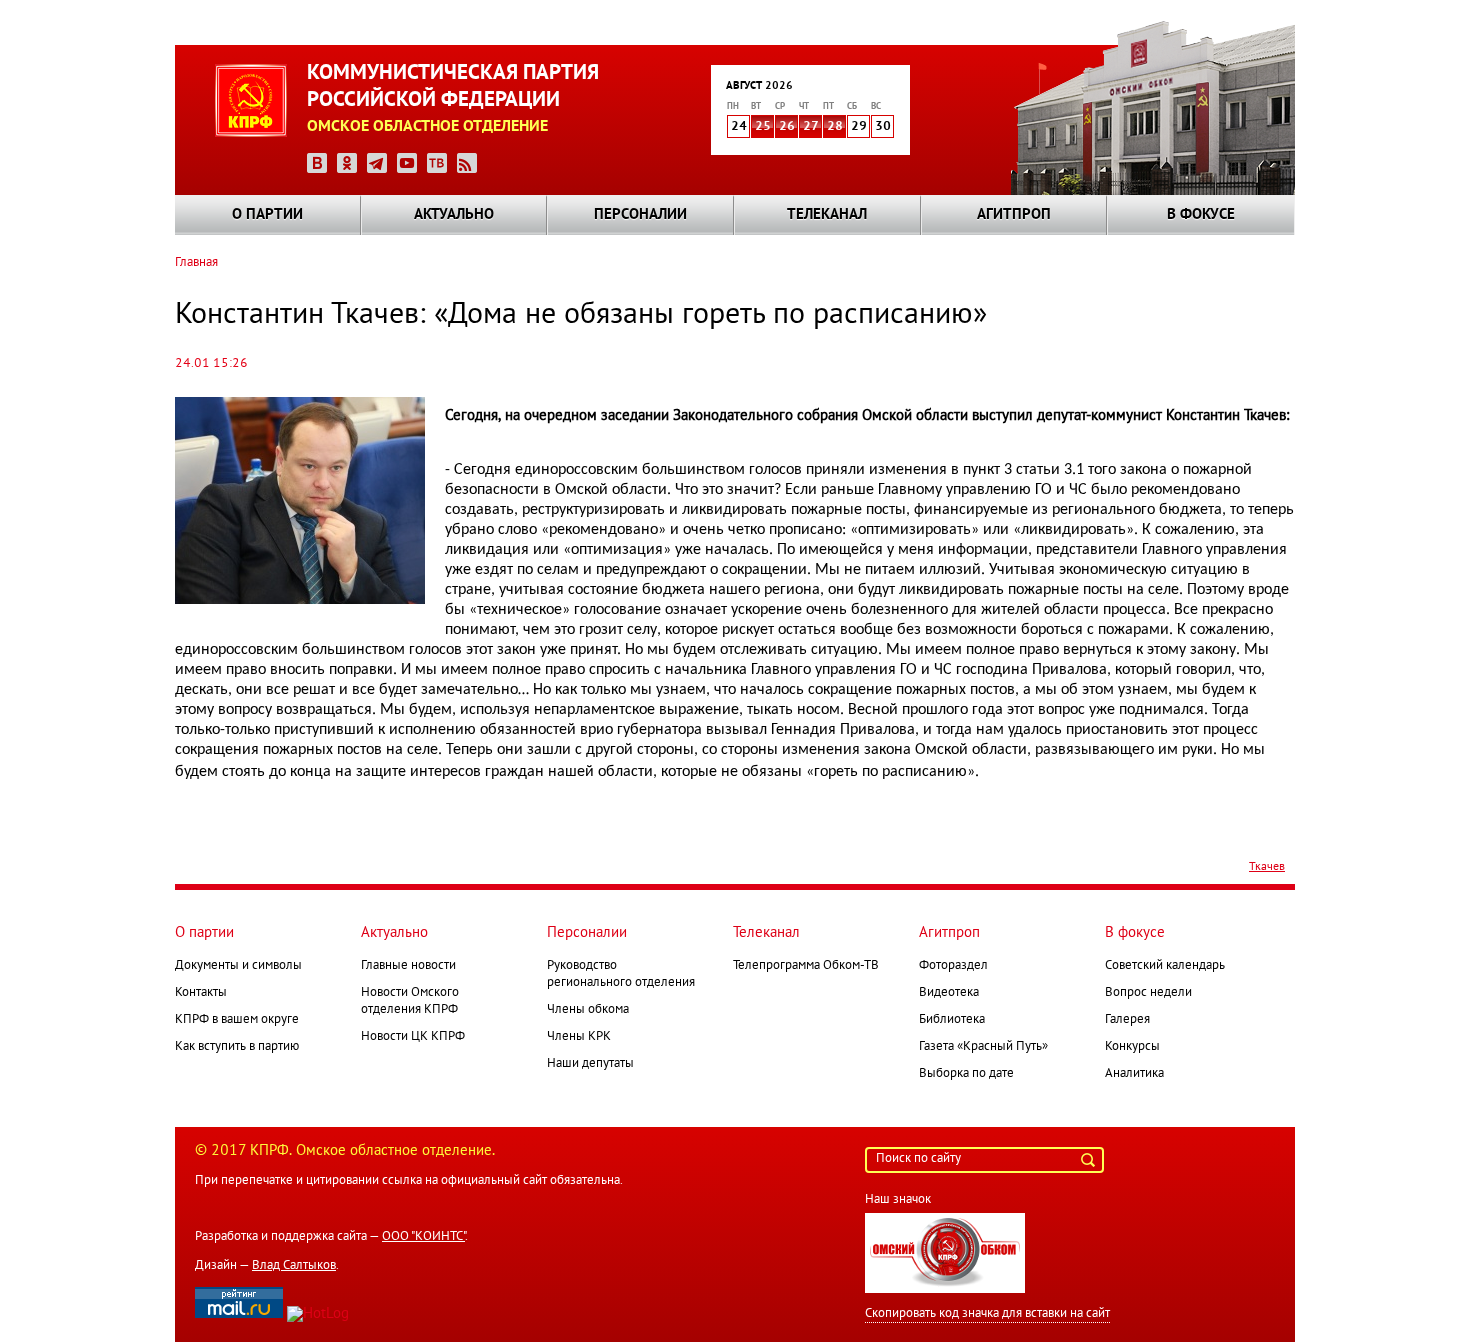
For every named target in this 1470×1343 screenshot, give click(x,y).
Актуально (454, 215)
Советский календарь (1165, 966)
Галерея (1127, 1020)
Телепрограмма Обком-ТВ (806, 966)
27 (811, 127)
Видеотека (949, 993)
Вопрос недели (1148, 993)
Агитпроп (1014, 215)
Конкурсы (1132, 1047)
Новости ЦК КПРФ (413, 1037)
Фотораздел (953, 966)
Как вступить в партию (237, 1047)
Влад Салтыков (294, 1266)
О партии (267, 215)
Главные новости (408, 966)
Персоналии (640, 215)
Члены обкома (588, 1010)
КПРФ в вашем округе (237, 1020)
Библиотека (952, 1020)
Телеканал (827, 215)
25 (763, 127)
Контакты (201, 993)
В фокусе (1201, 215)
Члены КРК (579, 1037)
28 (835, 127)
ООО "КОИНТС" (423, 1237)
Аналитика (1134, 1074)
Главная (196, 263)
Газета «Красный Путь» (983, 1047)
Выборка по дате (966, 1074)
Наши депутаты (590, 1064)
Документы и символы (238, 966)
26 (787, 127)
